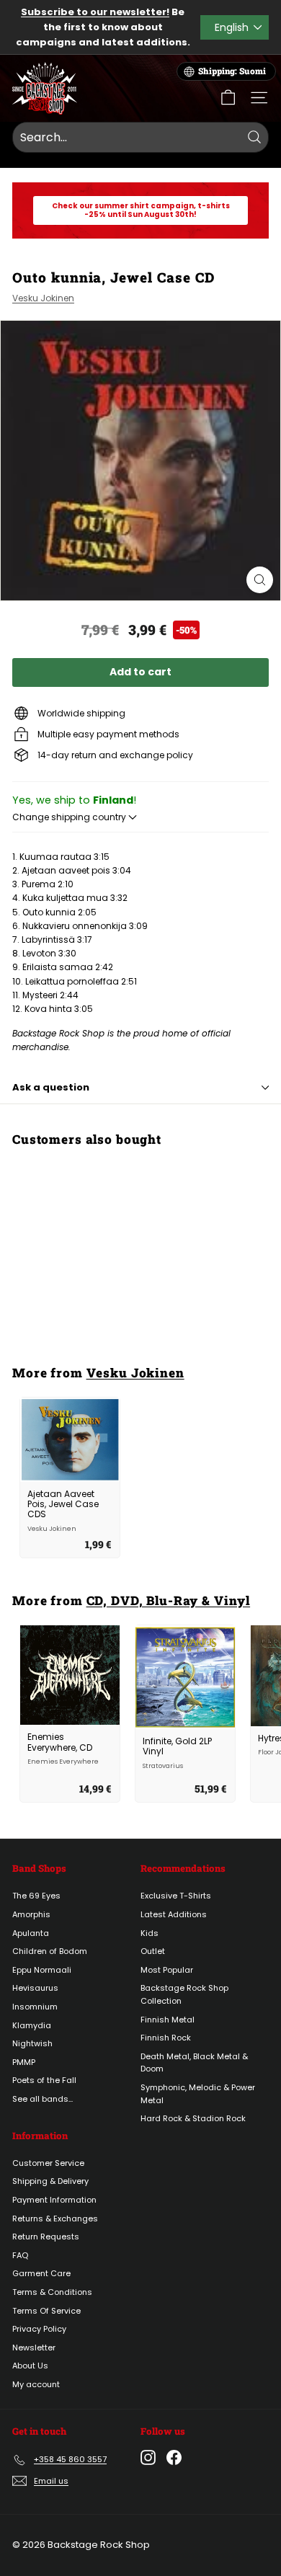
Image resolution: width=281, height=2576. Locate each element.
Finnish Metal (168, 2020)
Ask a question (51, 1087)
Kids (150, 1933)
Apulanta (31, 1933)
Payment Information (54, 2200)
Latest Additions (174, 1914)
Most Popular (167, 1970)
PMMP (24, 2062)
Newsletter (34, 2348)
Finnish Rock (166, 2038)
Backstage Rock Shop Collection (184, 1994)
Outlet (153, 1951)
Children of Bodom (50, 1951)
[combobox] (140, 138)
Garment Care (41, 2273)
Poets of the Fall (44, 2080)
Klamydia (32, 2025)
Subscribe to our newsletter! (95, 12)
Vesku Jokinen (43, 298)
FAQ (20, 2255)
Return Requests (46, 2237)
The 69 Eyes (36, 1896)
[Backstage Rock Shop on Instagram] (148, 2457)
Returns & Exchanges (55, 2219)
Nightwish (32, 2043)
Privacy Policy (39, 2329)
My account (36, 2384)
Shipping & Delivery (50, 2181)
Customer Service (48, 2163)
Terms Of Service (46, 2311)
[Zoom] (260, 580)
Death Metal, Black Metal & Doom (194, 2063)
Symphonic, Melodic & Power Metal (198, 2094)
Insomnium (35, 2007)
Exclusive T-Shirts (176, 1896)
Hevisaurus (35, 1988)
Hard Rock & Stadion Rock (193, 2118)
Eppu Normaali (42, 1970)
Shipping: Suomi (232, 71)
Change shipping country (70, 817)
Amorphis (31, 1914)
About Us (30, 2366)
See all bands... (43, 2099)
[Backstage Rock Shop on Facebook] (174, 2457)
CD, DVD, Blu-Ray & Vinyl (169, 1600)
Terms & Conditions (52, 2292)
